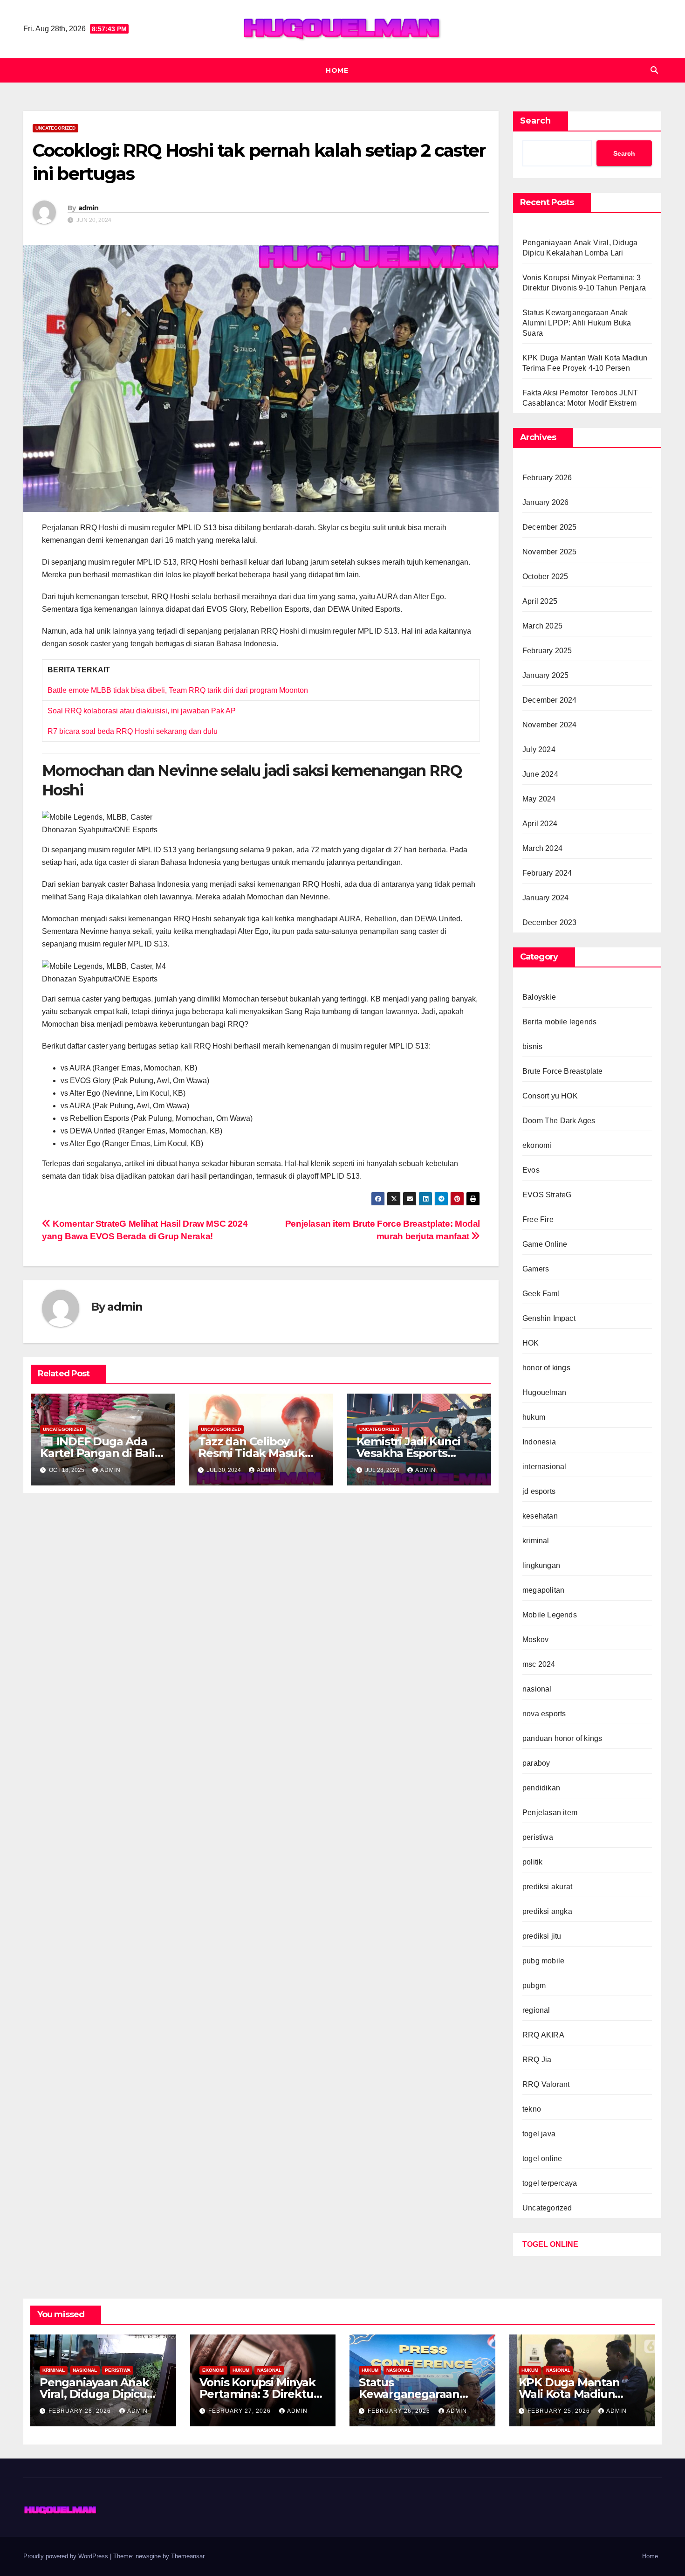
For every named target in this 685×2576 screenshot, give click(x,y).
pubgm (534, 1986)
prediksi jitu (542, 1936)
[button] (654, 70)
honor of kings (546, 1368)
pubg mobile (543, 1961)
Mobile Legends (550, 1615)
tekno (532, 2109)
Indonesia (539, 1442)
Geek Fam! (541, 1294)
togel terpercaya (550, 2183)
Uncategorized (55, 128)
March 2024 (542, 848)
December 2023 (550, 922)
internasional (545, 1467)
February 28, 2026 (81, 2411)
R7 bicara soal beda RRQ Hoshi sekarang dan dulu (133, 731)
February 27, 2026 (240, 2411)
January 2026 (545, 502)
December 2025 (550, 527)
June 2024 (540, 774)
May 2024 (539, 799)
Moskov (535, 1640)
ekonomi (537, 1145)
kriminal (536, 1541)
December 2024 (550, 700)
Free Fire (538, 1219)
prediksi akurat (547, 1887)
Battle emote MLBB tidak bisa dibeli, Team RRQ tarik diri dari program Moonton (178, 690)
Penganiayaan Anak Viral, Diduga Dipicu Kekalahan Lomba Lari (101, 2394)
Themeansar (188, 2556)
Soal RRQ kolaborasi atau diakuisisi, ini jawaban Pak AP (142, 711)
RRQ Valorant (546, 2084)
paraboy (536, 1763)
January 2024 (545, 898)
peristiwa (538, 1837)
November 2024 (550, 725)
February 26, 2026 (400, 2411)
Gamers (536, 1269)
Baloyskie (539, 997)
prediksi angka (547, 1911)
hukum (534, 1417)
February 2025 (547, 651)
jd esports (539, 1491)
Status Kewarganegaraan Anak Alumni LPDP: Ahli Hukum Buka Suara (577, 323)
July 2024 (539, 749)
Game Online (545, 1244)
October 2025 (545, 577)
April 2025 (540, 601)
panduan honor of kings (562, 1738)
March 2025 (542, 626)
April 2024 (540, 824)
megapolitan (543, 1590)
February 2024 (547, 873)
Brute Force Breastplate (563, 1071)
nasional (537, 1689)
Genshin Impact (549, 1318)
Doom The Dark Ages (559, 1121)
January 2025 (545, 675)
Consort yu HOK (550, 1096)
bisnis (532, 1046)
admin (89, 208)
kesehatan (540, 1516)
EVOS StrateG (547, 1195)
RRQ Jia (537, 2060)
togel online (542, 2158)
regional (536, 2010)
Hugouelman (544, 1392)
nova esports (544, 1714)
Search (535, 121)
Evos (531, 1170)
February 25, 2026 (560, 2411)
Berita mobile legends (559, 1022)
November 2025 (550, 552)
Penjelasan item (550, 1813)
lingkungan (541, 1565)
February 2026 (547, 478)
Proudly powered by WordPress (67, 2556)
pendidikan (541, 1788)
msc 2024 (539, 1664)
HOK (531, 1343)
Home (337, 70)
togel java (539, 2134)
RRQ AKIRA (543, 2035)
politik (532, 1862)
